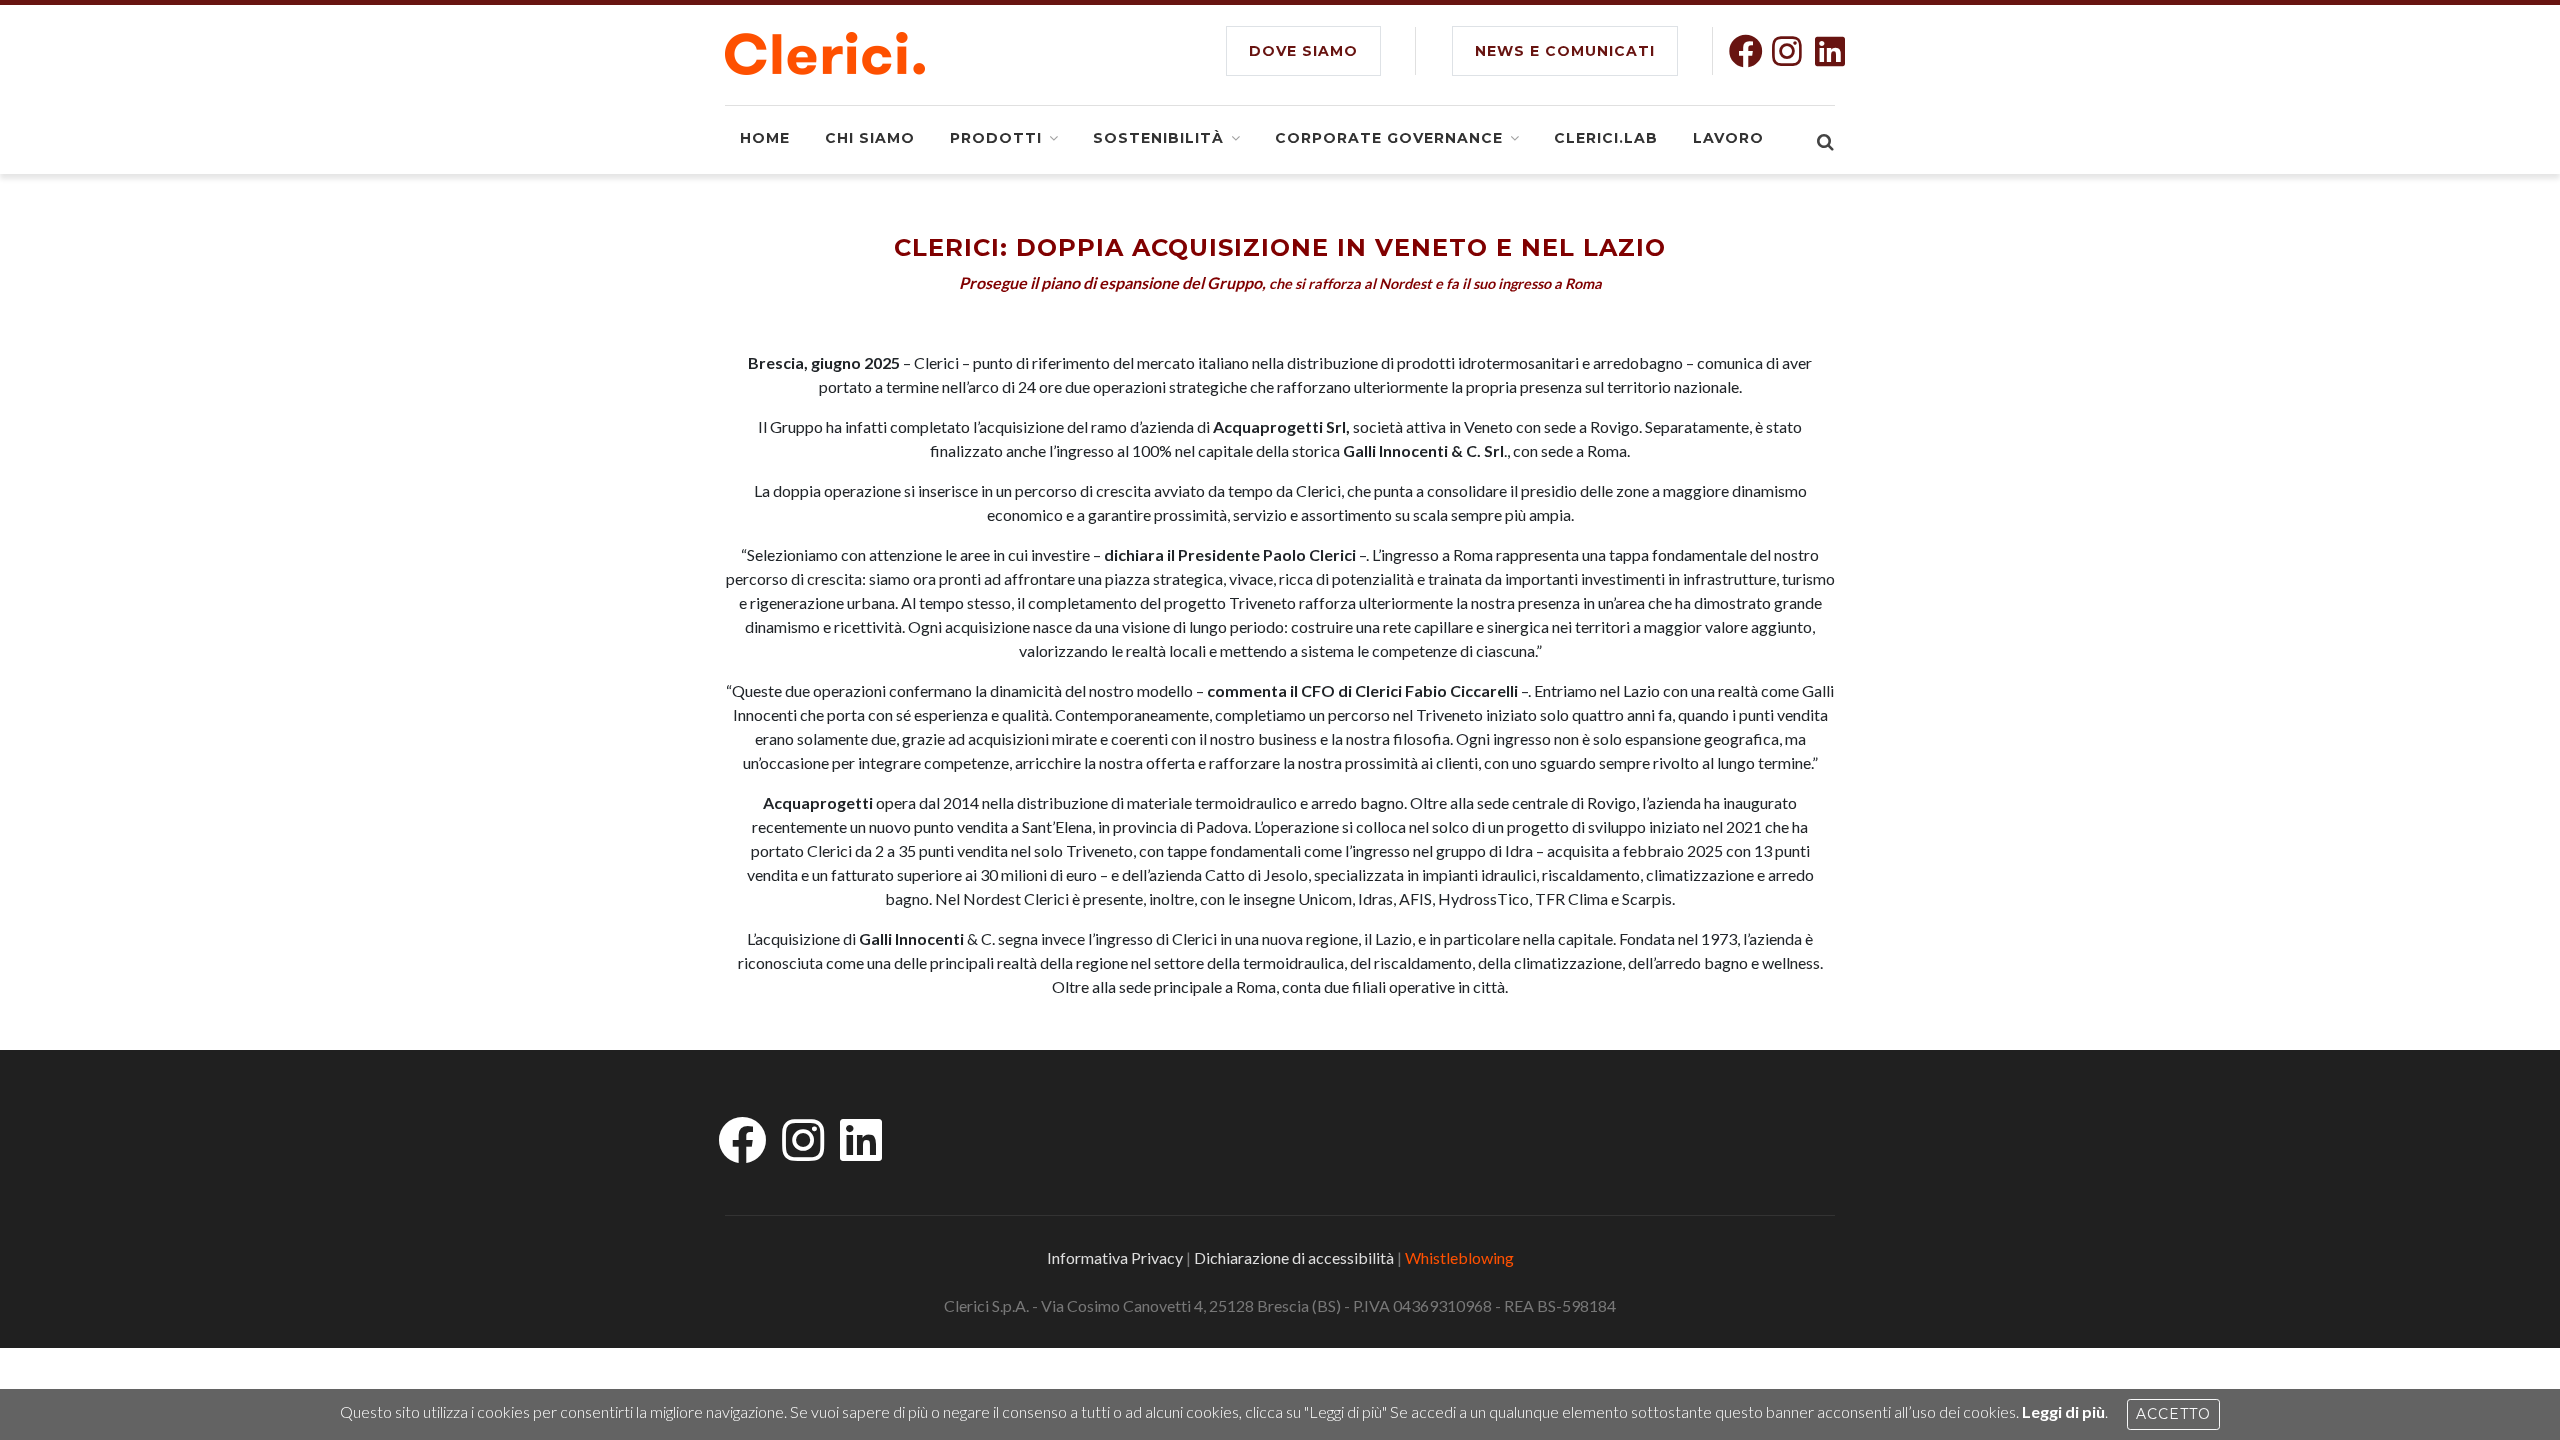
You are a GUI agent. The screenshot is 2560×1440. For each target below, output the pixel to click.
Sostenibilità (1158, 138)
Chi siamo (870, 138)
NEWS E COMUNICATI (1565, 51)
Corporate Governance (1389, 138)
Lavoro (1728, 138)
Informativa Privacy (1115, 1257)
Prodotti (996, 138)
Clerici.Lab (1606, 138)
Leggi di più (2063, 1411)
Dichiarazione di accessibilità (1294, 1257)
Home (765, 138)
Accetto (2173, 1414)
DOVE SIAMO (1303, 51)
